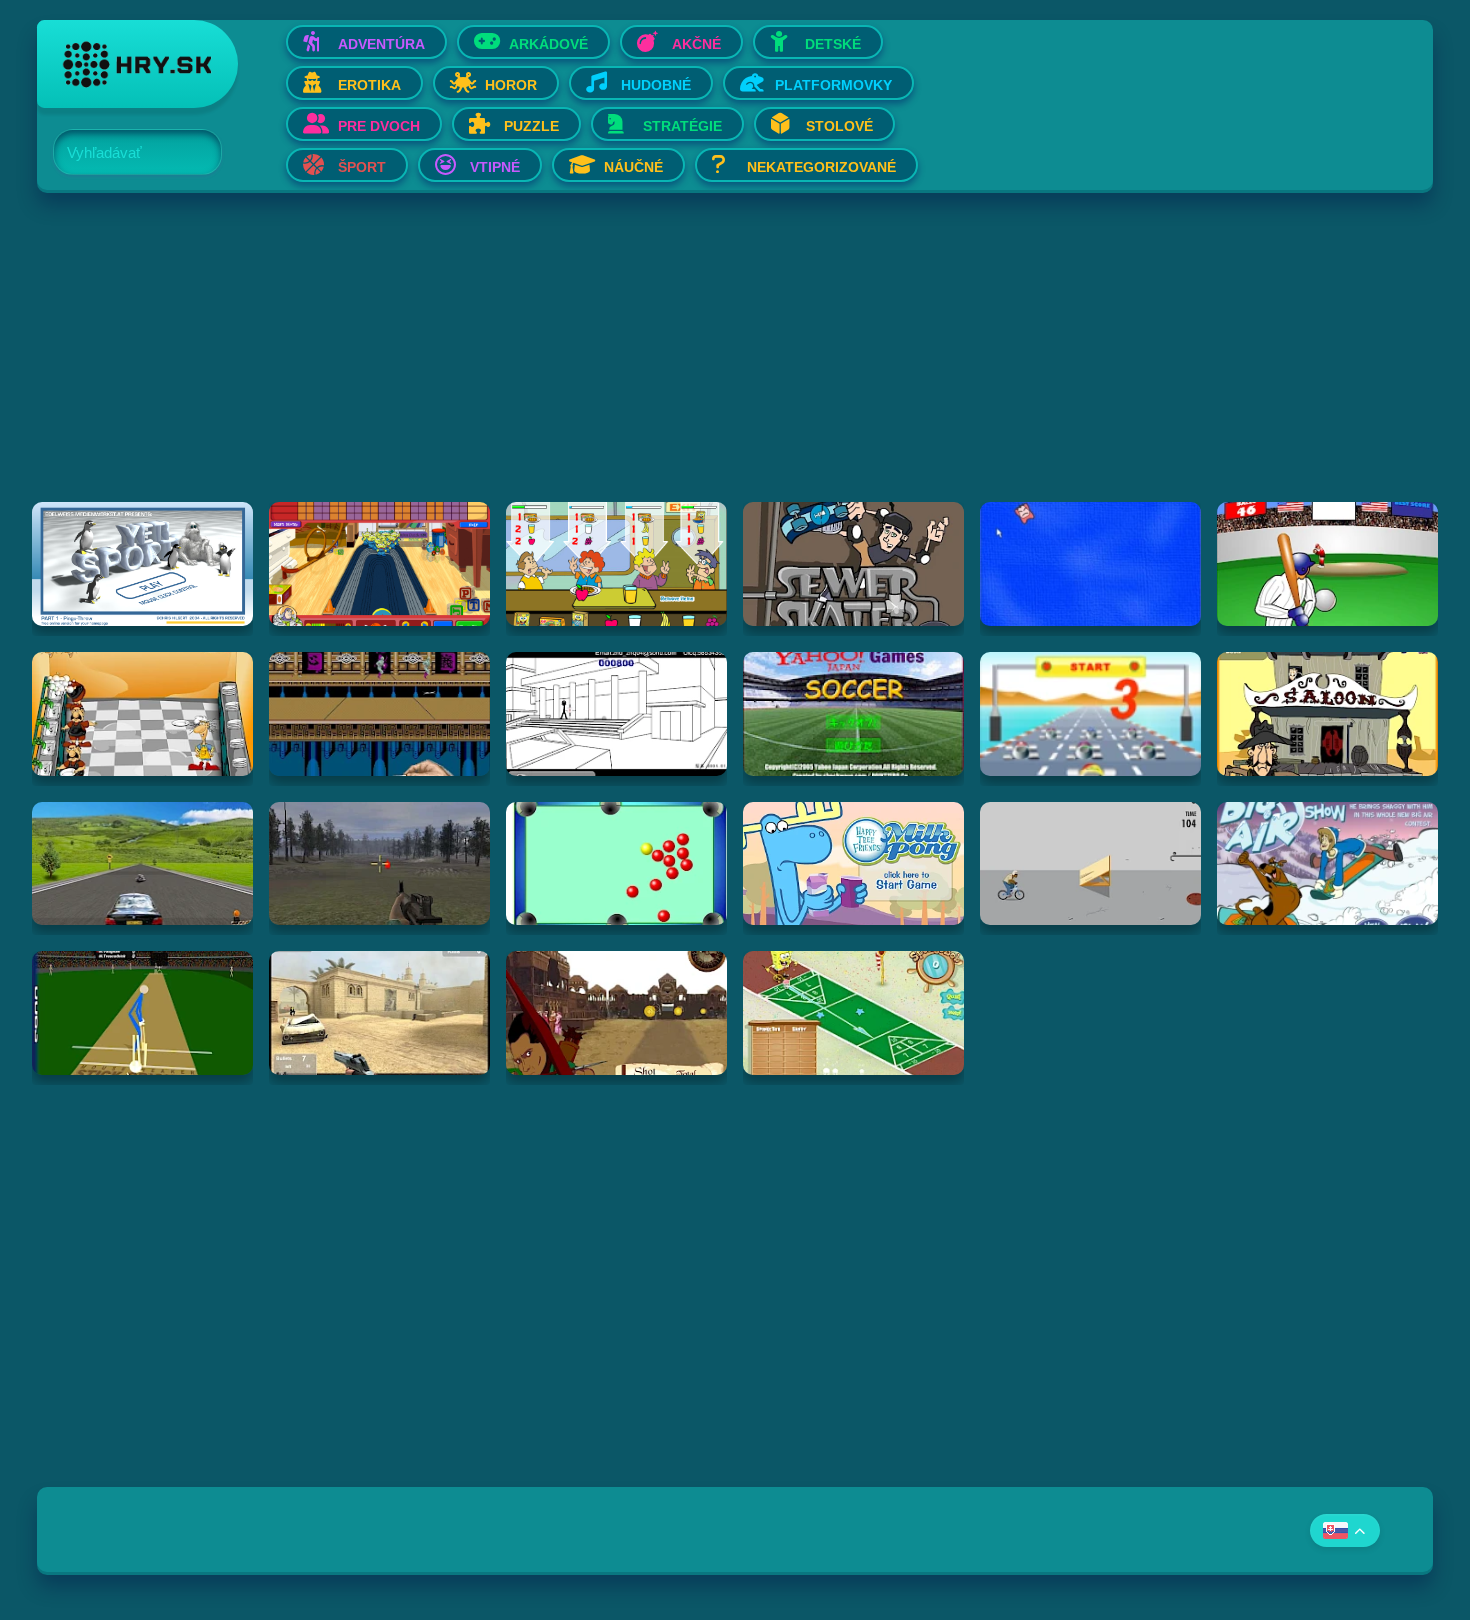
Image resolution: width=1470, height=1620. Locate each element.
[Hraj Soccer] (853, 714)
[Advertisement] (637, 362)
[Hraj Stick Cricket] (142, 1013)
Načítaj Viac (734, 1126)
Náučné (633, 167)
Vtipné (495, 167)
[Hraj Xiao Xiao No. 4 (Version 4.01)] (616, 714)
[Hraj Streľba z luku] (616, 1013)
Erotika (369, 85)
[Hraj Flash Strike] (379, 1013)
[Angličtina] (1345, 1530)
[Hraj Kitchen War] (142, 714)
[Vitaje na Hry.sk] (137, 64)
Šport (362, 167)
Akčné (696, 44)
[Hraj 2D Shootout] (1327, 714)
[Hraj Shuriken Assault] (379, 714)
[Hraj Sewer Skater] (853, 564)
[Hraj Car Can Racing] (1090, 714)
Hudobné (656, 85)
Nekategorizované (821, 167)
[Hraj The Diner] (616, 564)
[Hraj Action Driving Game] (142, 864)
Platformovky (833, 85)
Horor (511, 85)
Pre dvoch (379, 126)
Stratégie (682, 126)
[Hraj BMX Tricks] (1090, 864)
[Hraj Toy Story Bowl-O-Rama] (379, 564)
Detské (833, 44)
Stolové (839, 126)
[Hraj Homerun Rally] (1327, 564)
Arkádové (548, 44)
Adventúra (381, 44)
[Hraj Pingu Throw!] (142, 564)
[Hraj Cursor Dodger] (1090, 564)
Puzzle (531, 126)
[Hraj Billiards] (616, 864)
